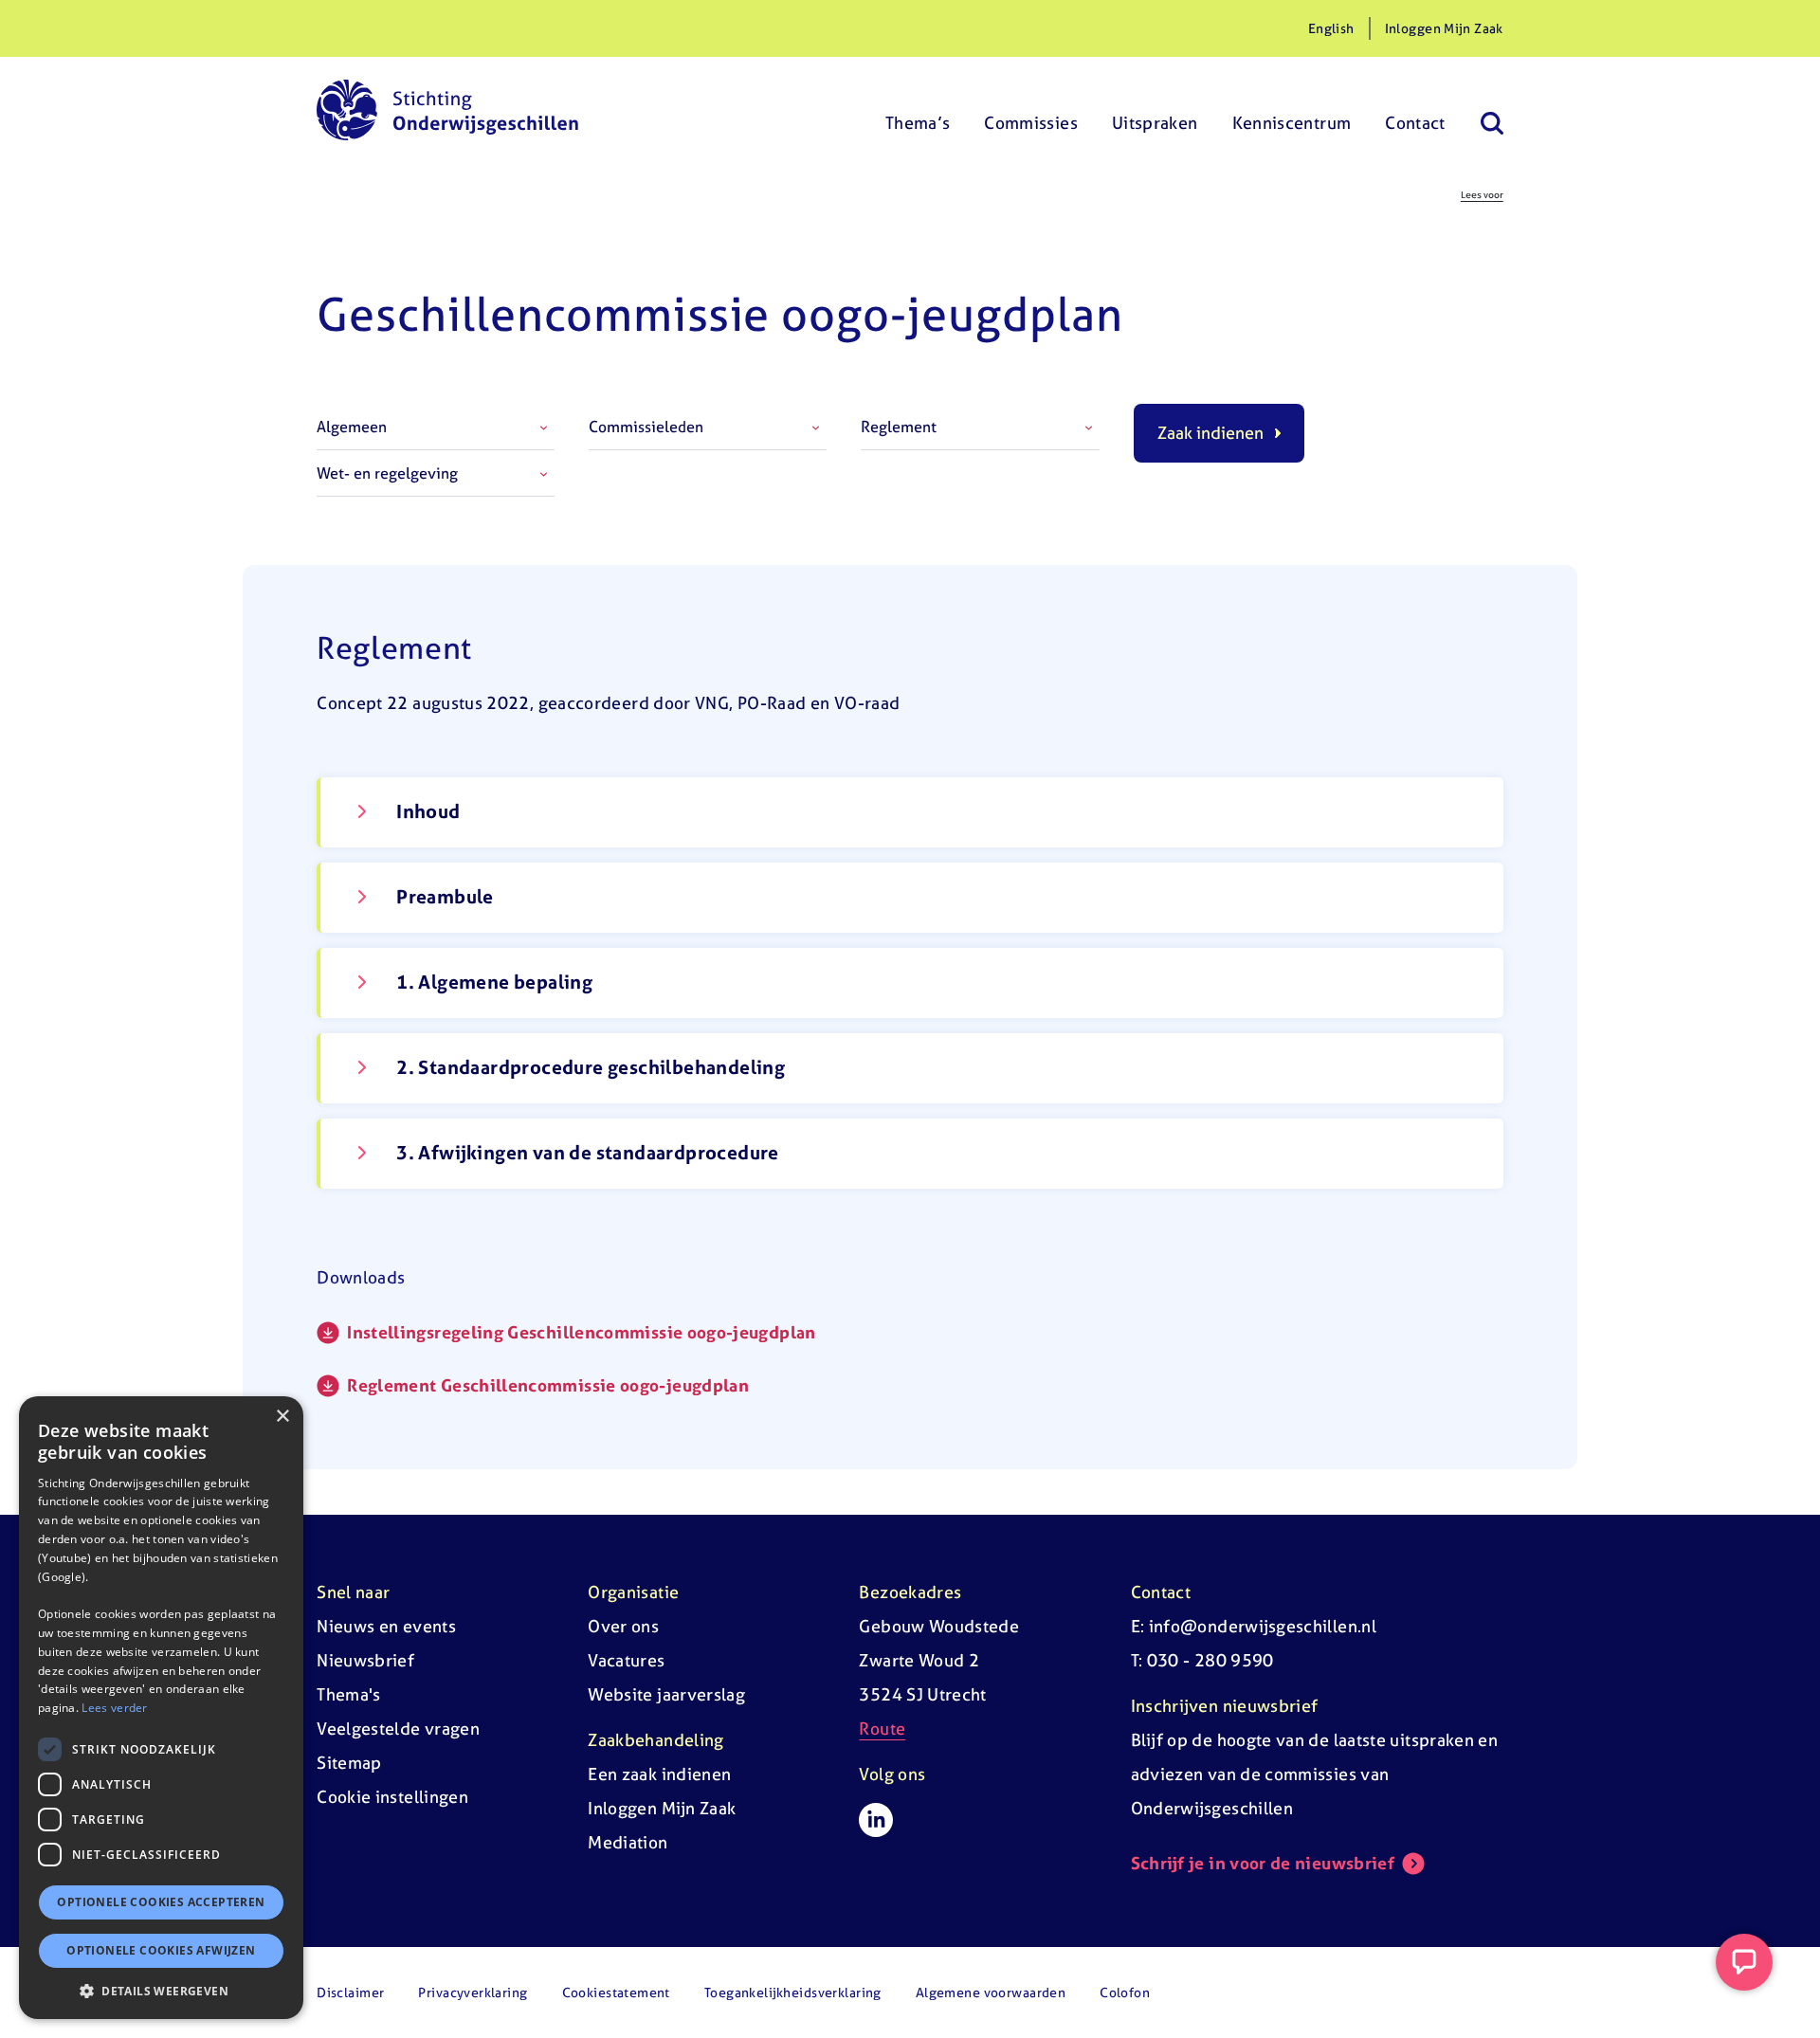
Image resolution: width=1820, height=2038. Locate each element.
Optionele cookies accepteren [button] (161, 1902)
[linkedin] (876, 1820)
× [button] (282, 1417)
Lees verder (114, 1708)
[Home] (447, 110)
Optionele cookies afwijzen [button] (161, 1950)
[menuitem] (918, 110)
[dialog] (161, 1708)
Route (882, 1729)
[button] (161, 1991)
